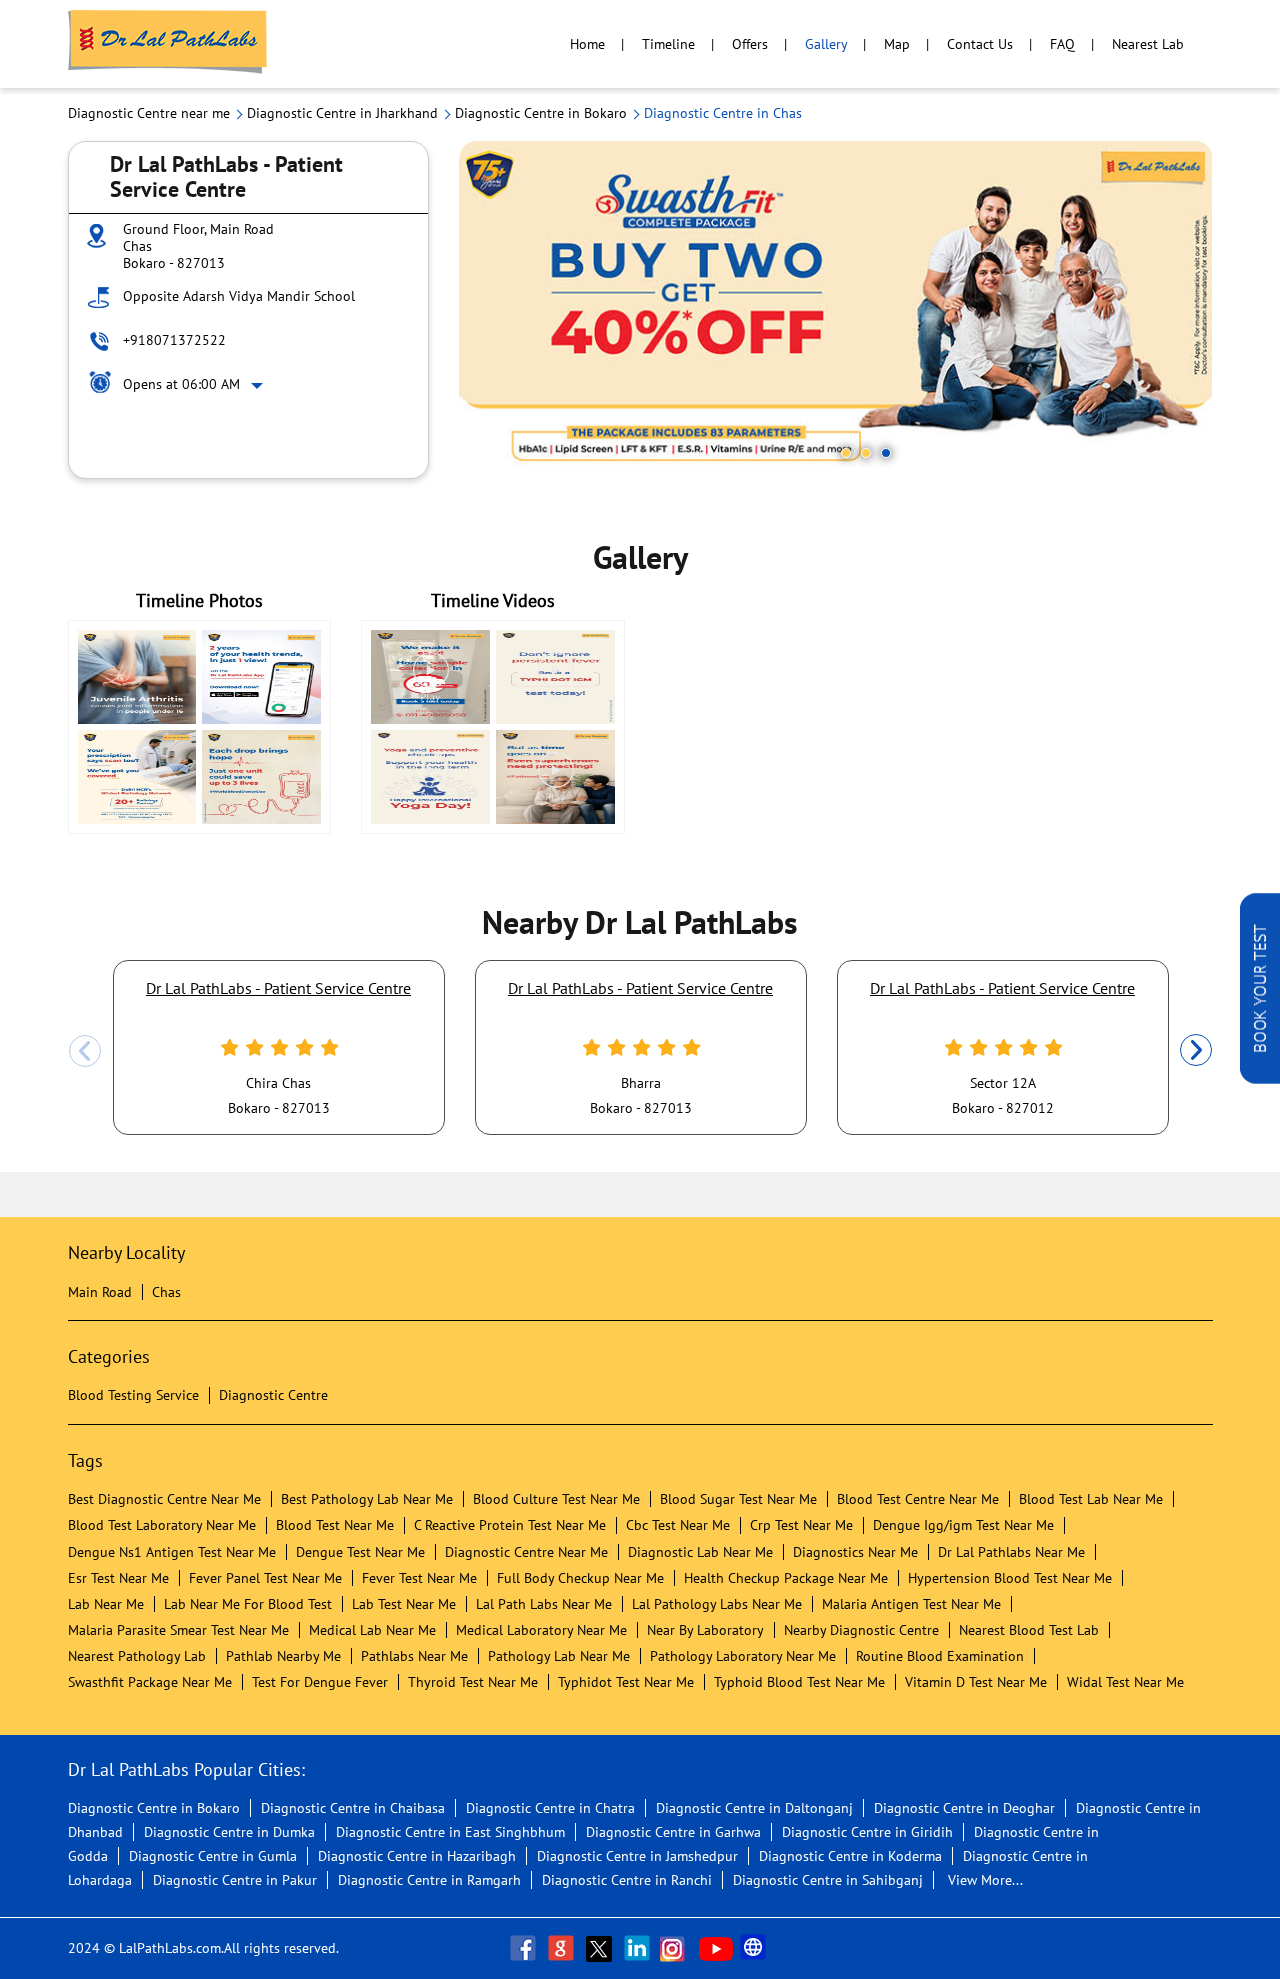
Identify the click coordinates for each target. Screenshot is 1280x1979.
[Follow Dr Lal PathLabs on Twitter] (601, 1948)
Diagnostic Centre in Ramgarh (429, 1880)
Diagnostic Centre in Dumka (229, 1832)
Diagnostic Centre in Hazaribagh (417, 1856)
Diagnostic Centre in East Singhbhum (450, 1832)
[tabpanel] (836, 309)
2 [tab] (866, 453)
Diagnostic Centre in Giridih (867, 1832)
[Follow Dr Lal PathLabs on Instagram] (677, 1948)
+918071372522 (174, 340)
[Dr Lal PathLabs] (168, 44)
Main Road (100, 1292)
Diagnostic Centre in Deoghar (964, 1808)
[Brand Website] (755, 1948)
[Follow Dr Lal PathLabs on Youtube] (716, 1948)
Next (1196, 1051)
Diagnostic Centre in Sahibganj (828, 1880)
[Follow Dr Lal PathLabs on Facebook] (525, 1948)
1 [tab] (846, 453)
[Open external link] (1260, 1078)
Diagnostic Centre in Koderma (850, 1856)
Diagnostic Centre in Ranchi (627, 1880)
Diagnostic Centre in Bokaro (154, 1808)
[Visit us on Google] (563, 1948)
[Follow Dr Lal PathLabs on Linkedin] (639, 1948)
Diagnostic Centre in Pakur (235, 1880)
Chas (166, 1292)
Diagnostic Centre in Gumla (213, 1856)
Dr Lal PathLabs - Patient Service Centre (278, 988)
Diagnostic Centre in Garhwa (673, 1832)
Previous (85, 1051)
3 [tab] (886, 453)
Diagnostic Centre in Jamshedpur (637, 1856)
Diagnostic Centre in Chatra (550, 1808)
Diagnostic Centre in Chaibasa (353, 1808)
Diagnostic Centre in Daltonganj (754, 1808)
